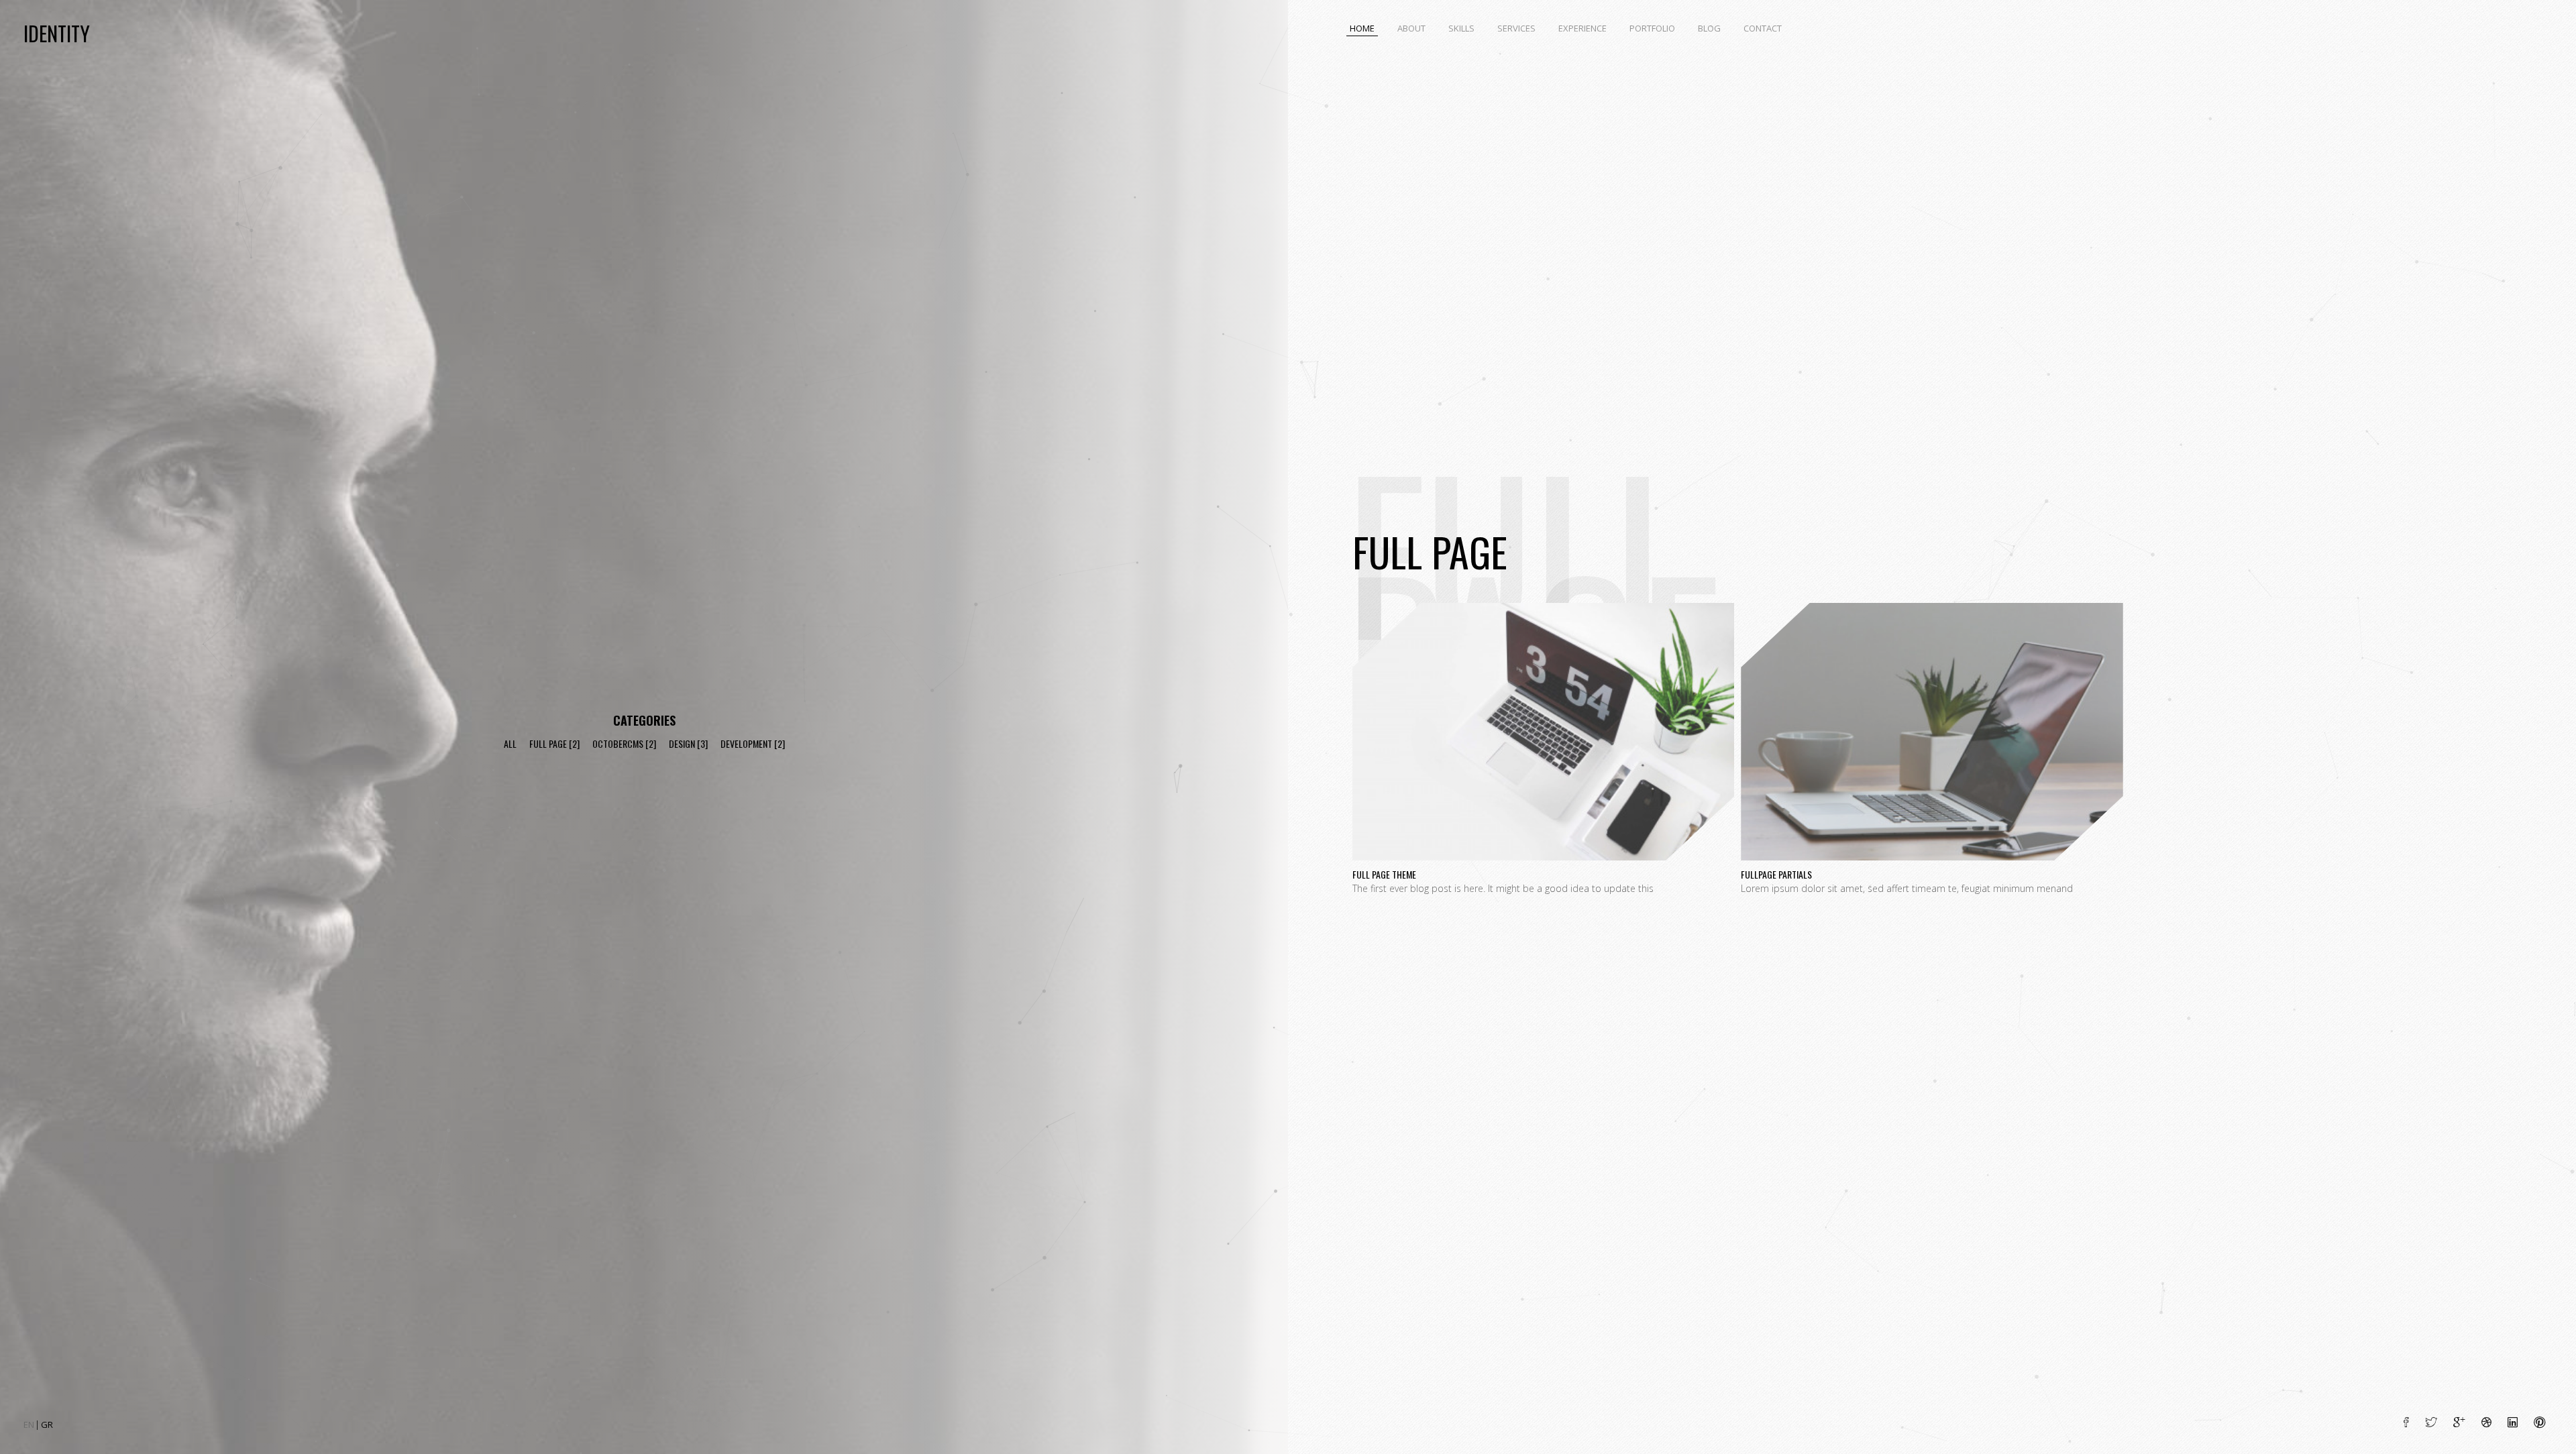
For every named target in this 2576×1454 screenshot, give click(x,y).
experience (1582, 28)
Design (682, 743)
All (510, 743)
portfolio (1652, 28)
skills (1461, 28)
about (1411, 28)
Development (746, 743)
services (1516, 28)
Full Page (548, 743)
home (1362, 28)
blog (1709, 28)
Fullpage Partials (1932, 623)
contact (1763, 28)
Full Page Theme (1543, 623)
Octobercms (618, 743)
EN (30, 1424)
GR (47, 1424)
